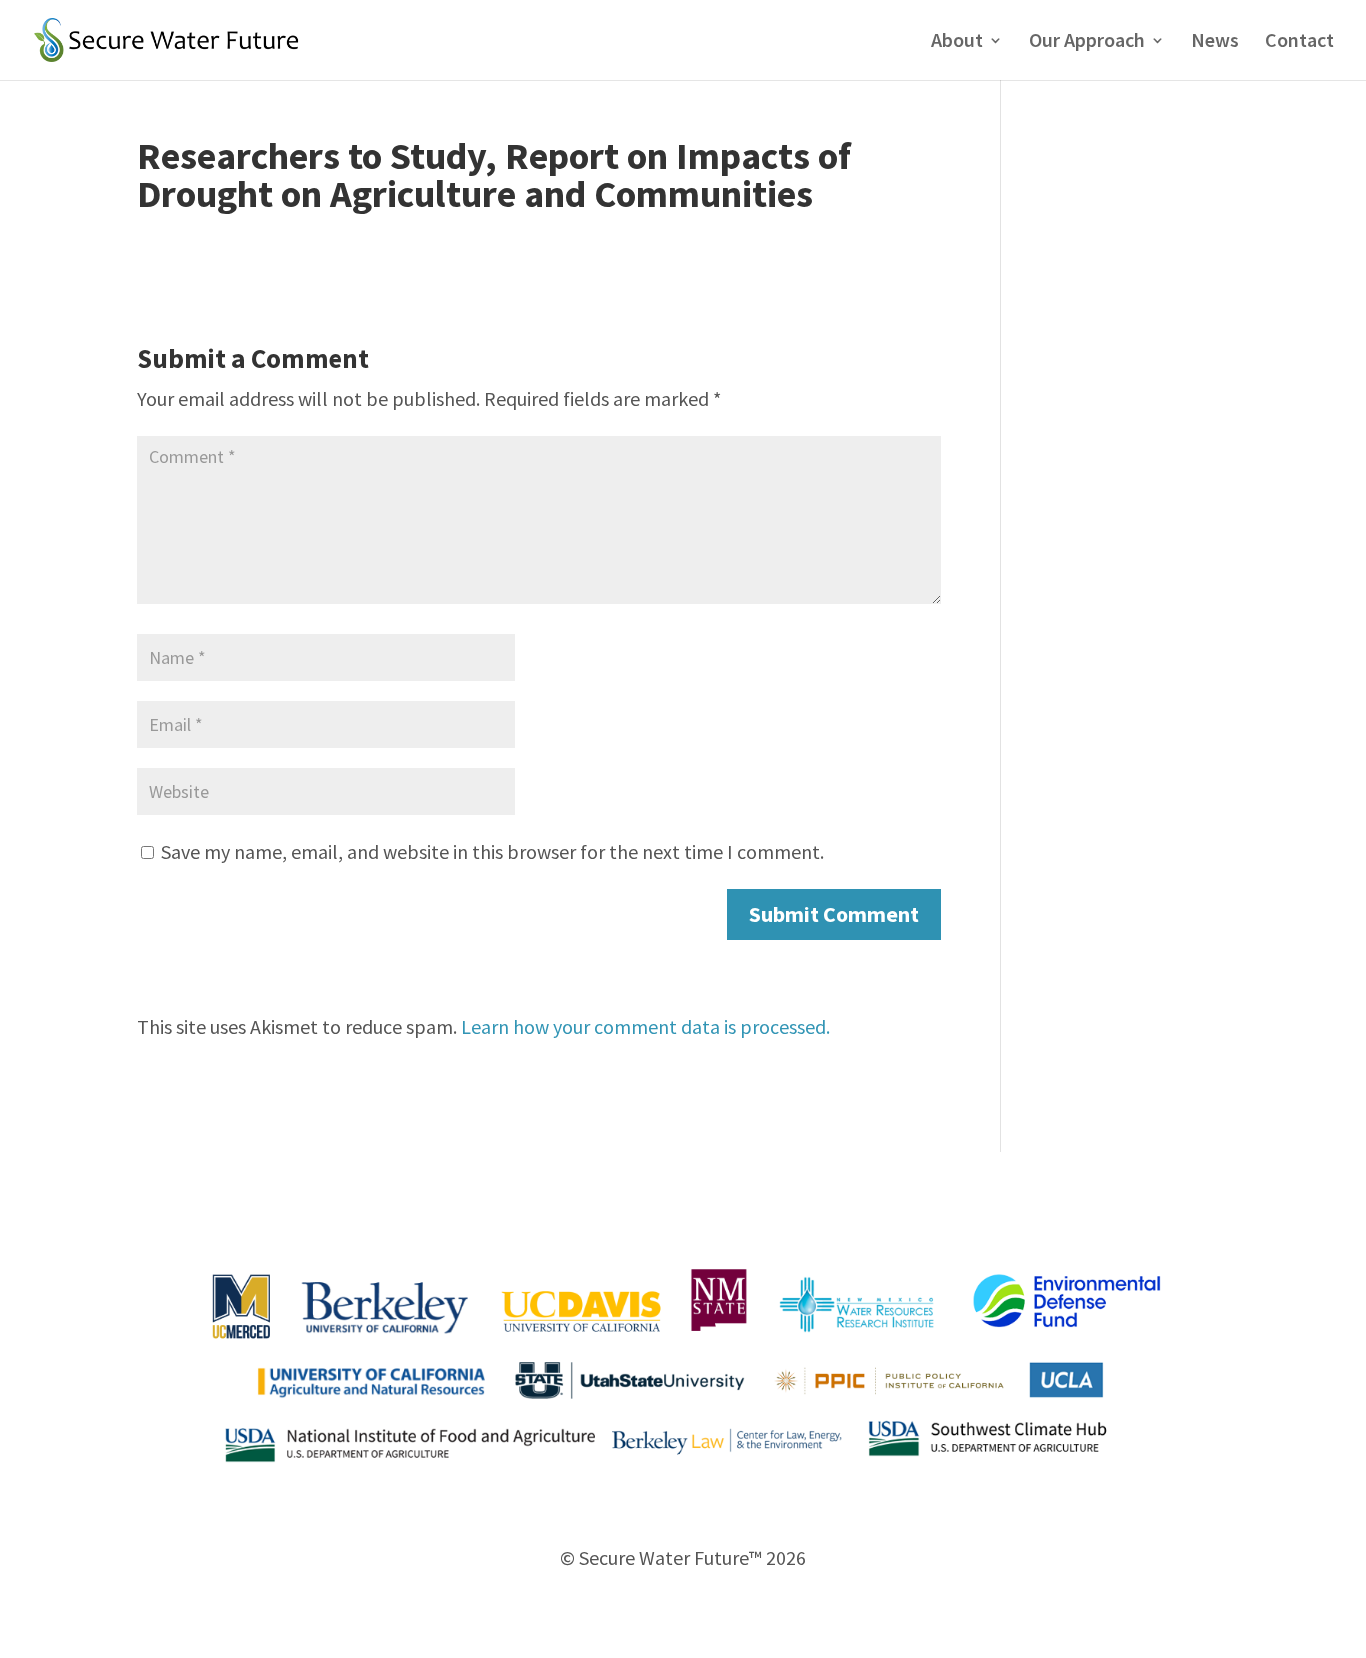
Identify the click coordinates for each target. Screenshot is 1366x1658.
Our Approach (1087, 42)
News (1215, 42)
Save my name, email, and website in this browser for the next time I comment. (492, 851)
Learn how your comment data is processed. (645, 1026)
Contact (1299, 42)
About (957, 42)
